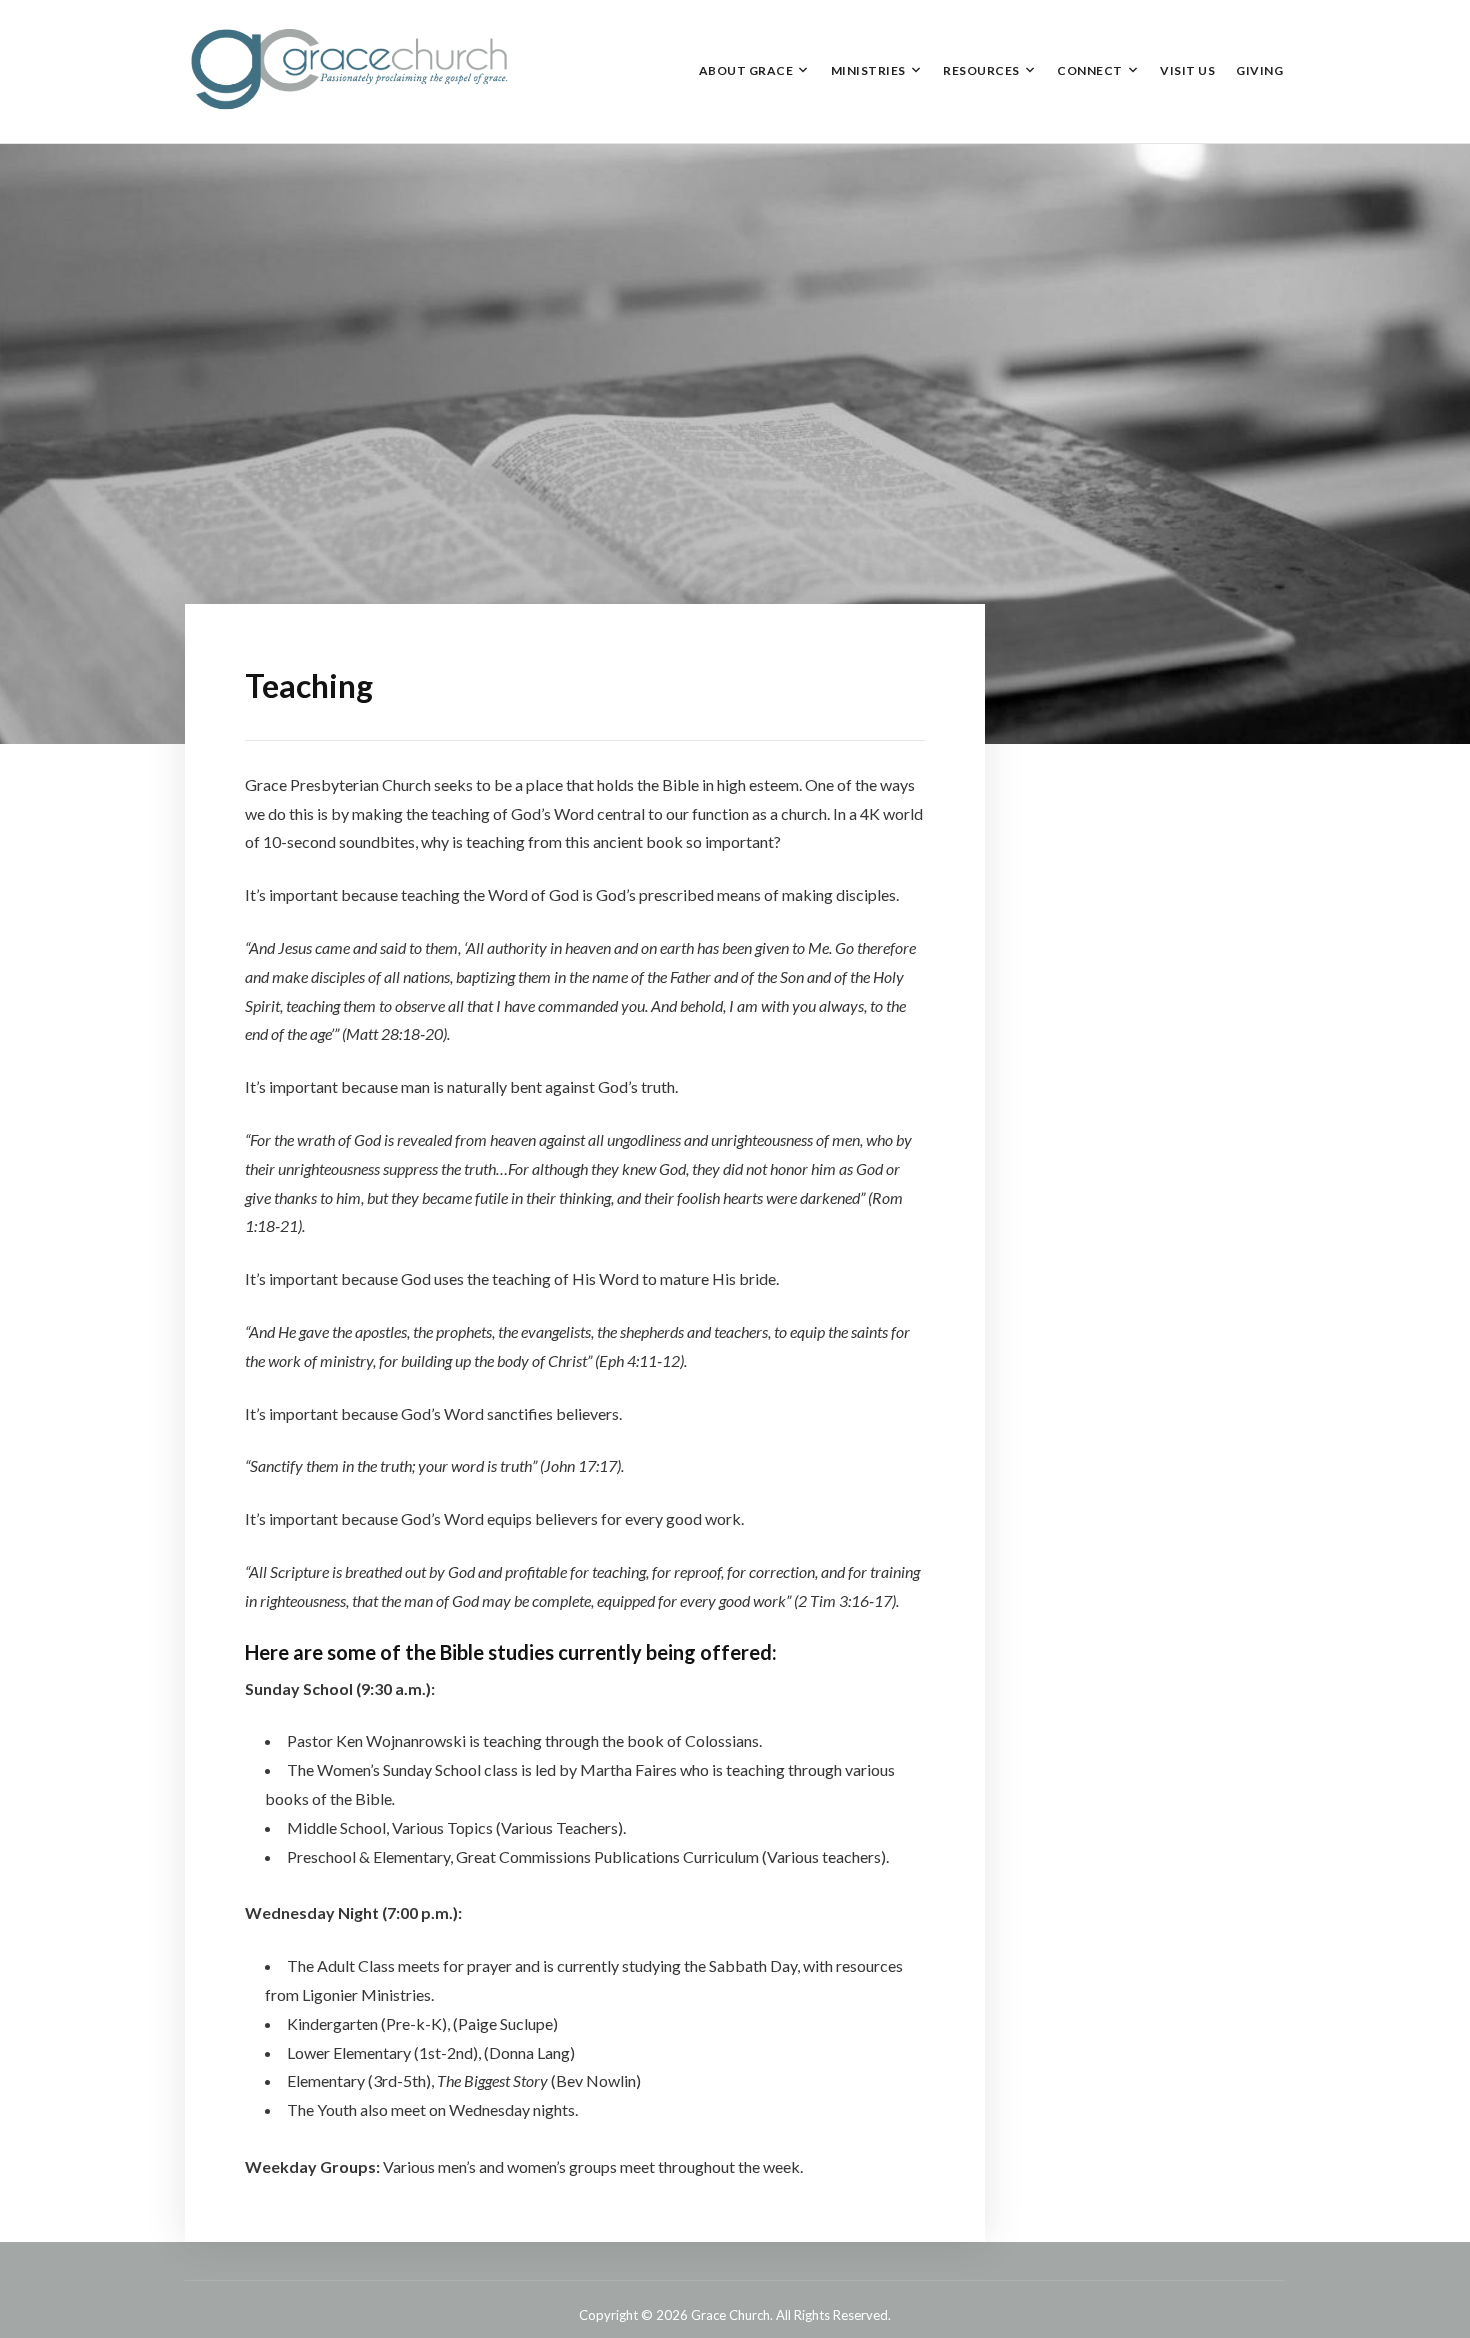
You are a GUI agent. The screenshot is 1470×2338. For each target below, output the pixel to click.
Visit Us (1187, 70)
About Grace (746, 70)
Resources (981, 70)
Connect (1090, 70)
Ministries (868, 70)
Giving (1259, 70)
